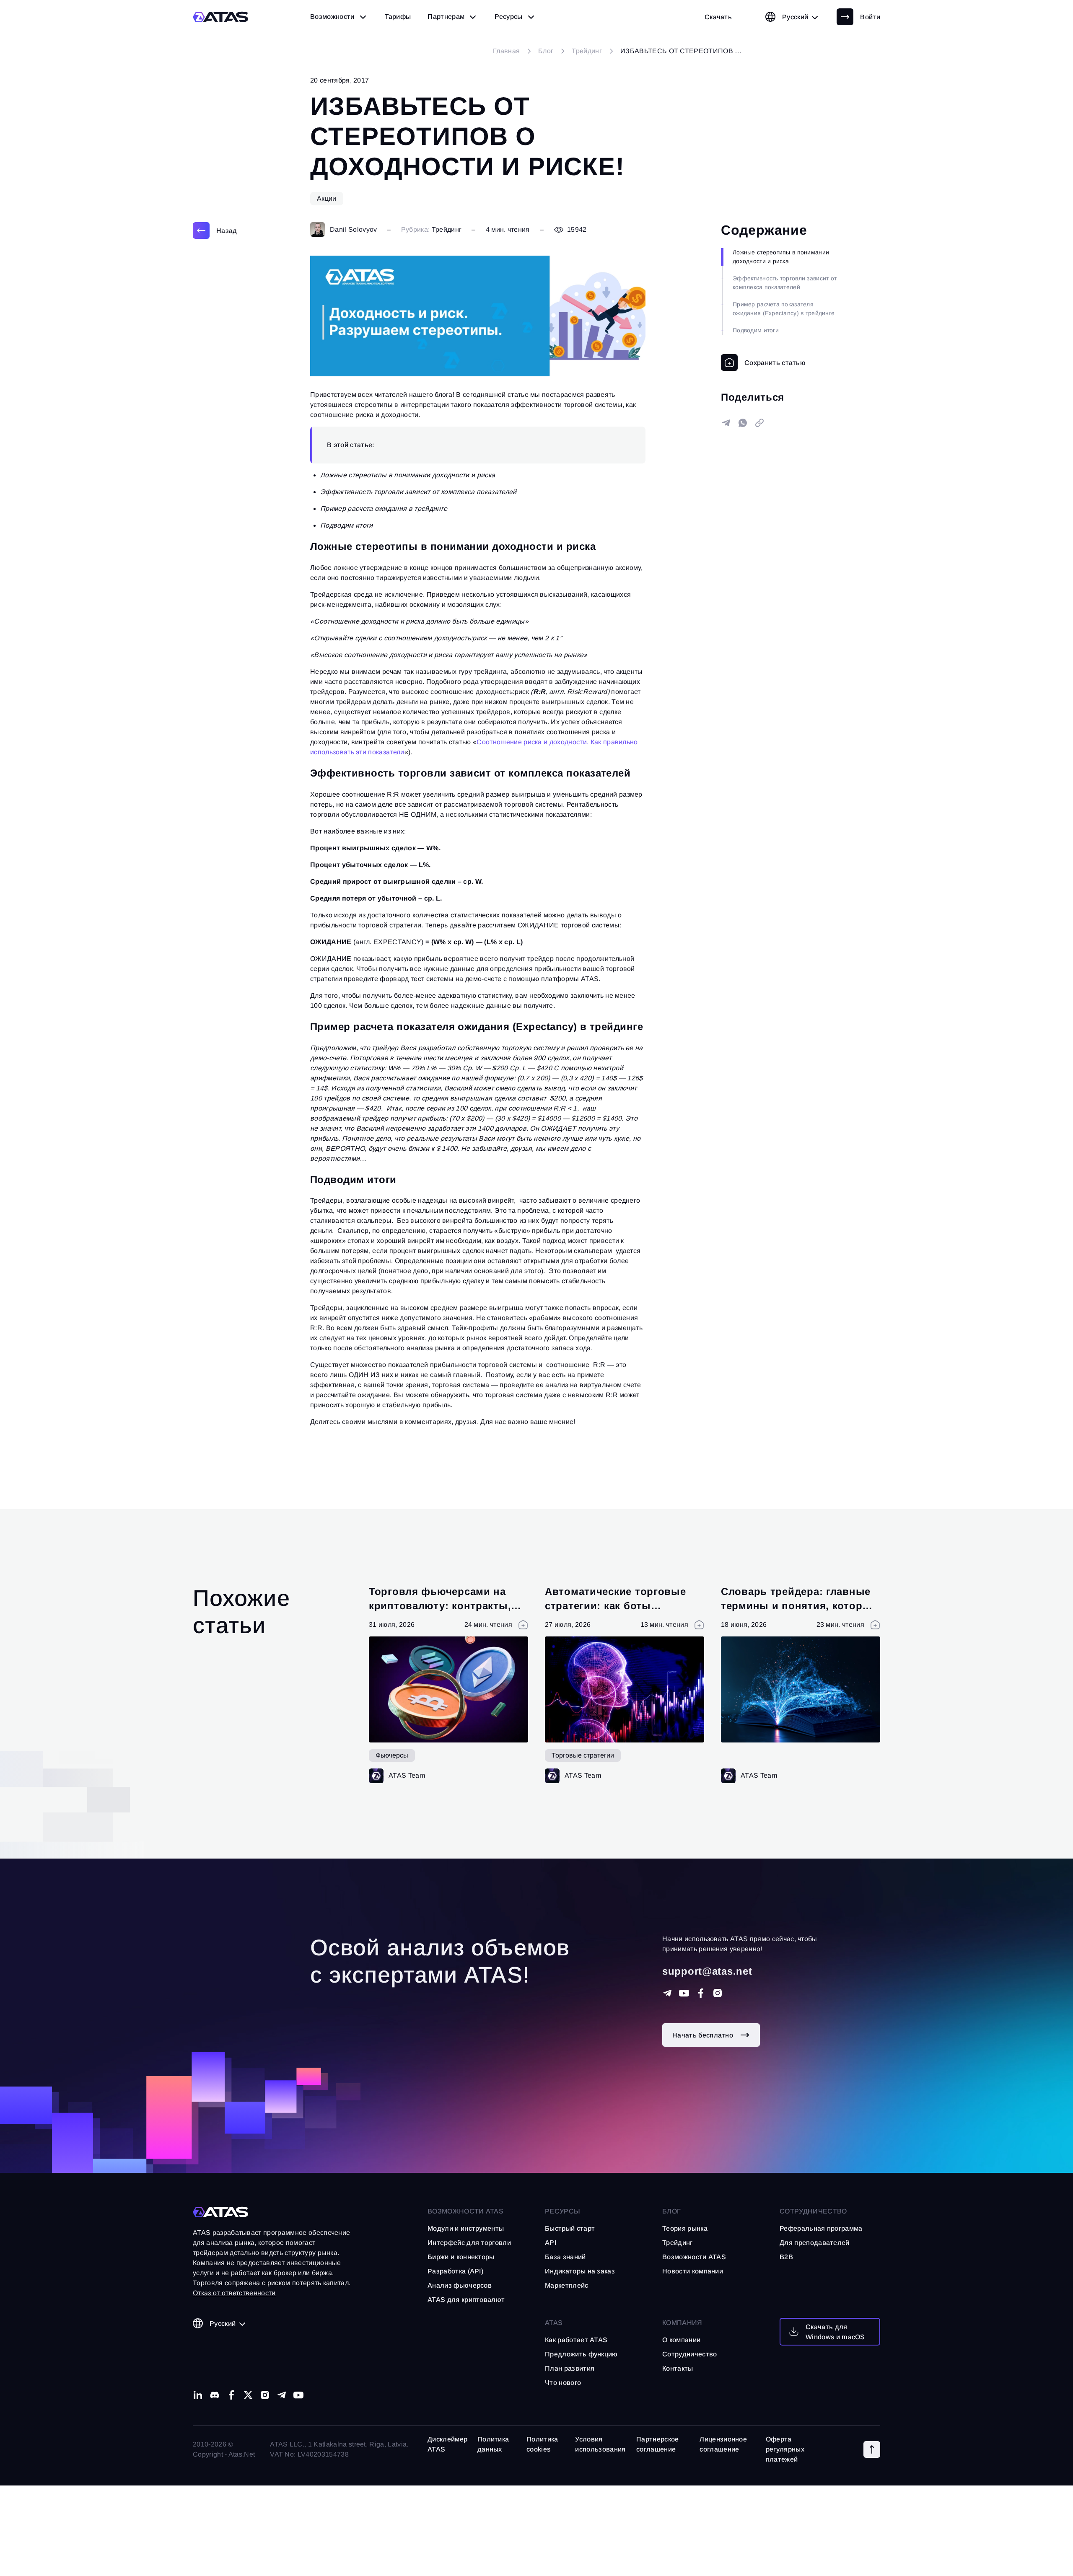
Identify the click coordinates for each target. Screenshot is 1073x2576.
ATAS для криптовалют (466, 2300)
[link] (718, 17)
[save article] (763, 362)
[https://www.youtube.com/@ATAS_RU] (684, 1993)
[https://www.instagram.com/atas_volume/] (718, 1993)
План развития (570, 2368)
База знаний (565, 2257)
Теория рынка (685, 2228)
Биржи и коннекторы (461, 2257)
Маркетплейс (567, 2285)
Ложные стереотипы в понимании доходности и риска (781, 257)
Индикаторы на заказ (580, 2271)
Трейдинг (447, 229)
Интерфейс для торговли (469, 2243)
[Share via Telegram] (726, 423)
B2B (786, 2257)
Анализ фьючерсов (460, 2285)
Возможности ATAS (465, 2211)
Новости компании (693, 2271)
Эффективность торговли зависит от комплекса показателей (785, 283)
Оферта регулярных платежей (785, 2449)
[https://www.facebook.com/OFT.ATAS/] (701, 1993)
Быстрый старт (570, 2228)
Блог (671, 2211)
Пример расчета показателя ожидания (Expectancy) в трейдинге (784, 309)
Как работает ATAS (576, 2340)
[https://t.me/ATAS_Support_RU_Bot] (667, 1993)
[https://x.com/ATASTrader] (248, 2395)
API (551, 2243)
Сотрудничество (689, 2354)
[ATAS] (221, 17)
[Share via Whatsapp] (743, 423)
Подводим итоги (756, 330)
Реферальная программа (821, 2228)
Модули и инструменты (466, 2228)
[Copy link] (759, 423)
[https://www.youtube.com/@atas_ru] (298, 2395)
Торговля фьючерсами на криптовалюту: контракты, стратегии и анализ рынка (440, 1605)
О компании (681, 2340)
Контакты (678, 2368)
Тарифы (398, 17)
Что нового (563, 2383)
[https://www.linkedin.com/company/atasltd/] (198, 2395)
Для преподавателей (815, 2243)
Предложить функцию (581, 2354)
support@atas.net (707, 1971)
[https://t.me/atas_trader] (282, 2395)
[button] (872, 2449)
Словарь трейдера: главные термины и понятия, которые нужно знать (799, 1605)
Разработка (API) (455, 2271)
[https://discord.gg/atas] (215, 2395)
